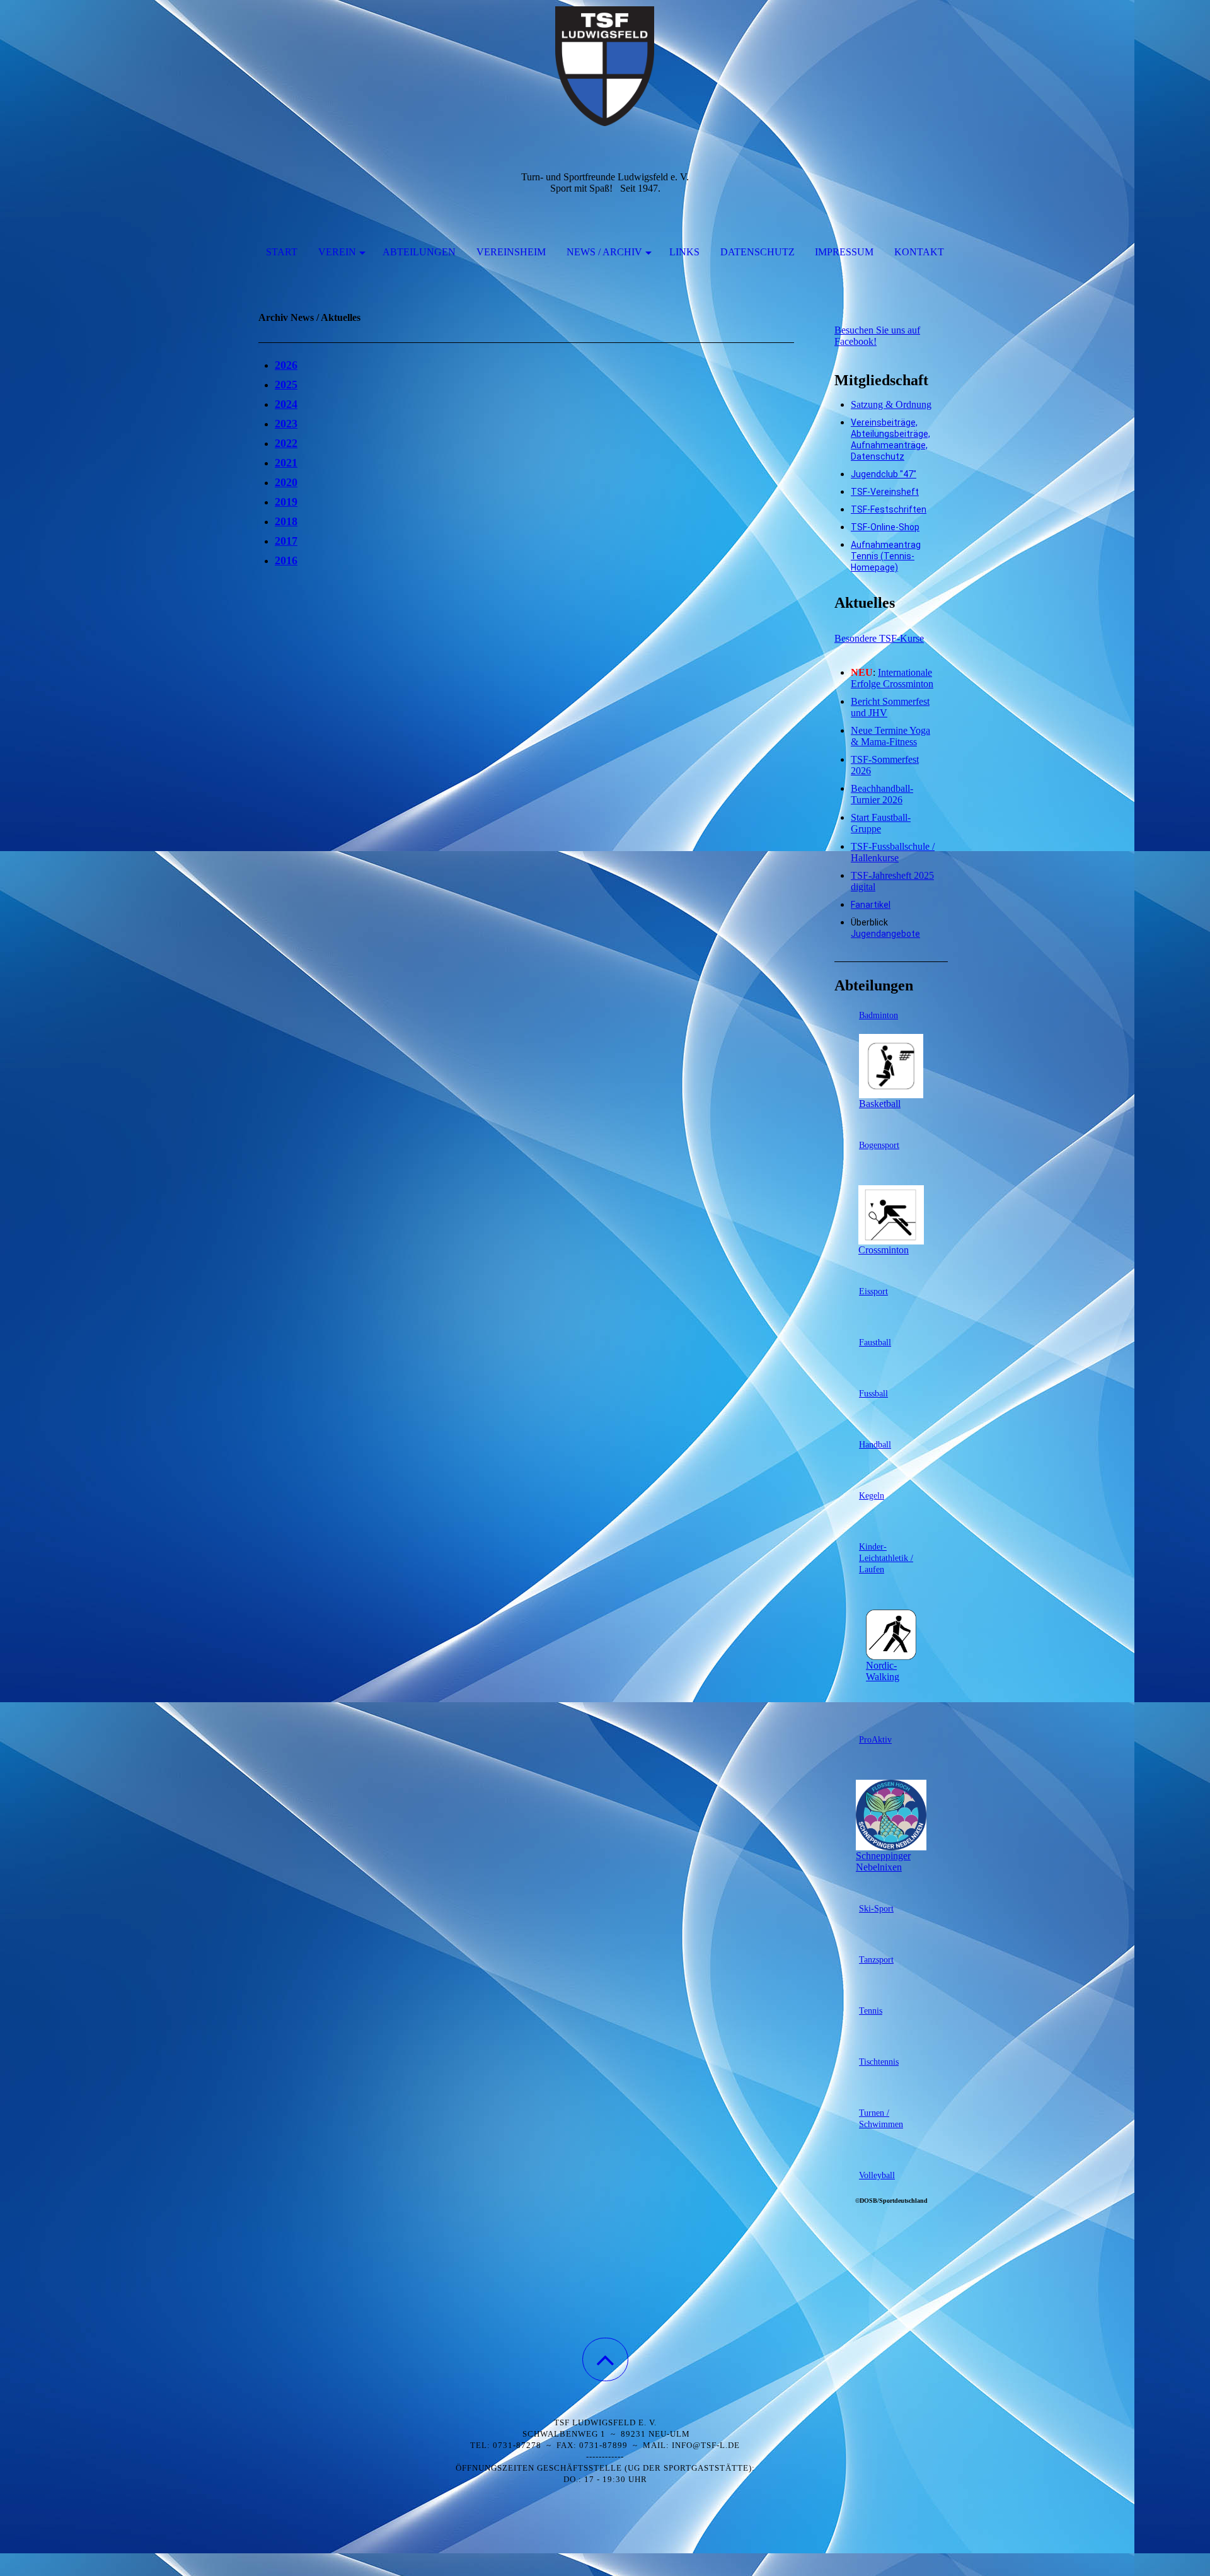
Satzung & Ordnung (891, 404)
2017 (286, 541)
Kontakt (919, 252)
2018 (286, 521)
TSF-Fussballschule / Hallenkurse (893, 852)
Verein (337, 252)
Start (282, 252)
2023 (286, 424)
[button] (605, 2359)
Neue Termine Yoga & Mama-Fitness (890, 736)
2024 (286, 404)
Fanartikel (871, 905)
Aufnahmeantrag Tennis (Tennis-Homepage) (886, 556)
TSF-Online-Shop (885, 527)
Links (684, 252)
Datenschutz (758, 252)
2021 (286, 463)
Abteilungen (419, 252)
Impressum (844, 252)
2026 (286, 365)
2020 (286, 482)
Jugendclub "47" (884, 474)
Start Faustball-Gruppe (881, 823)
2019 (286, 502)
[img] (605, 63)
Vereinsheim (511, 252)
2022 (286, 443)
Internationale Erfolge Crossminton (892, 678)
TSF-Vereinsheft (885, 492)
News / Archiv (604, 252)
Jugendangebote (885, 934)
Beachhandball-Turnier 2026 (882, 794)
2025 (286, 385)
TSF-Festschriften (889, 509)
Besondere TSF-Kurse (879, 638)
